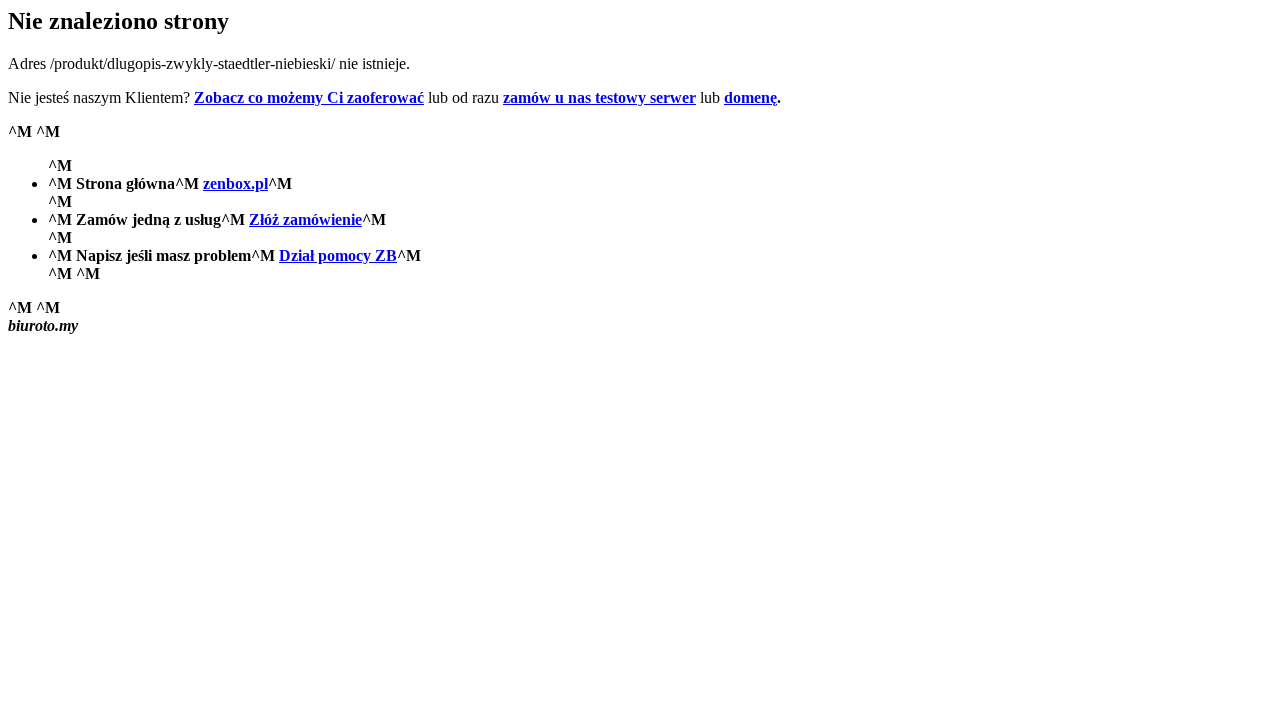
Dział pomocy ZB (338, 255)
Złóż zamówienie (305, 219)
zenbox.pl (235, 183)
